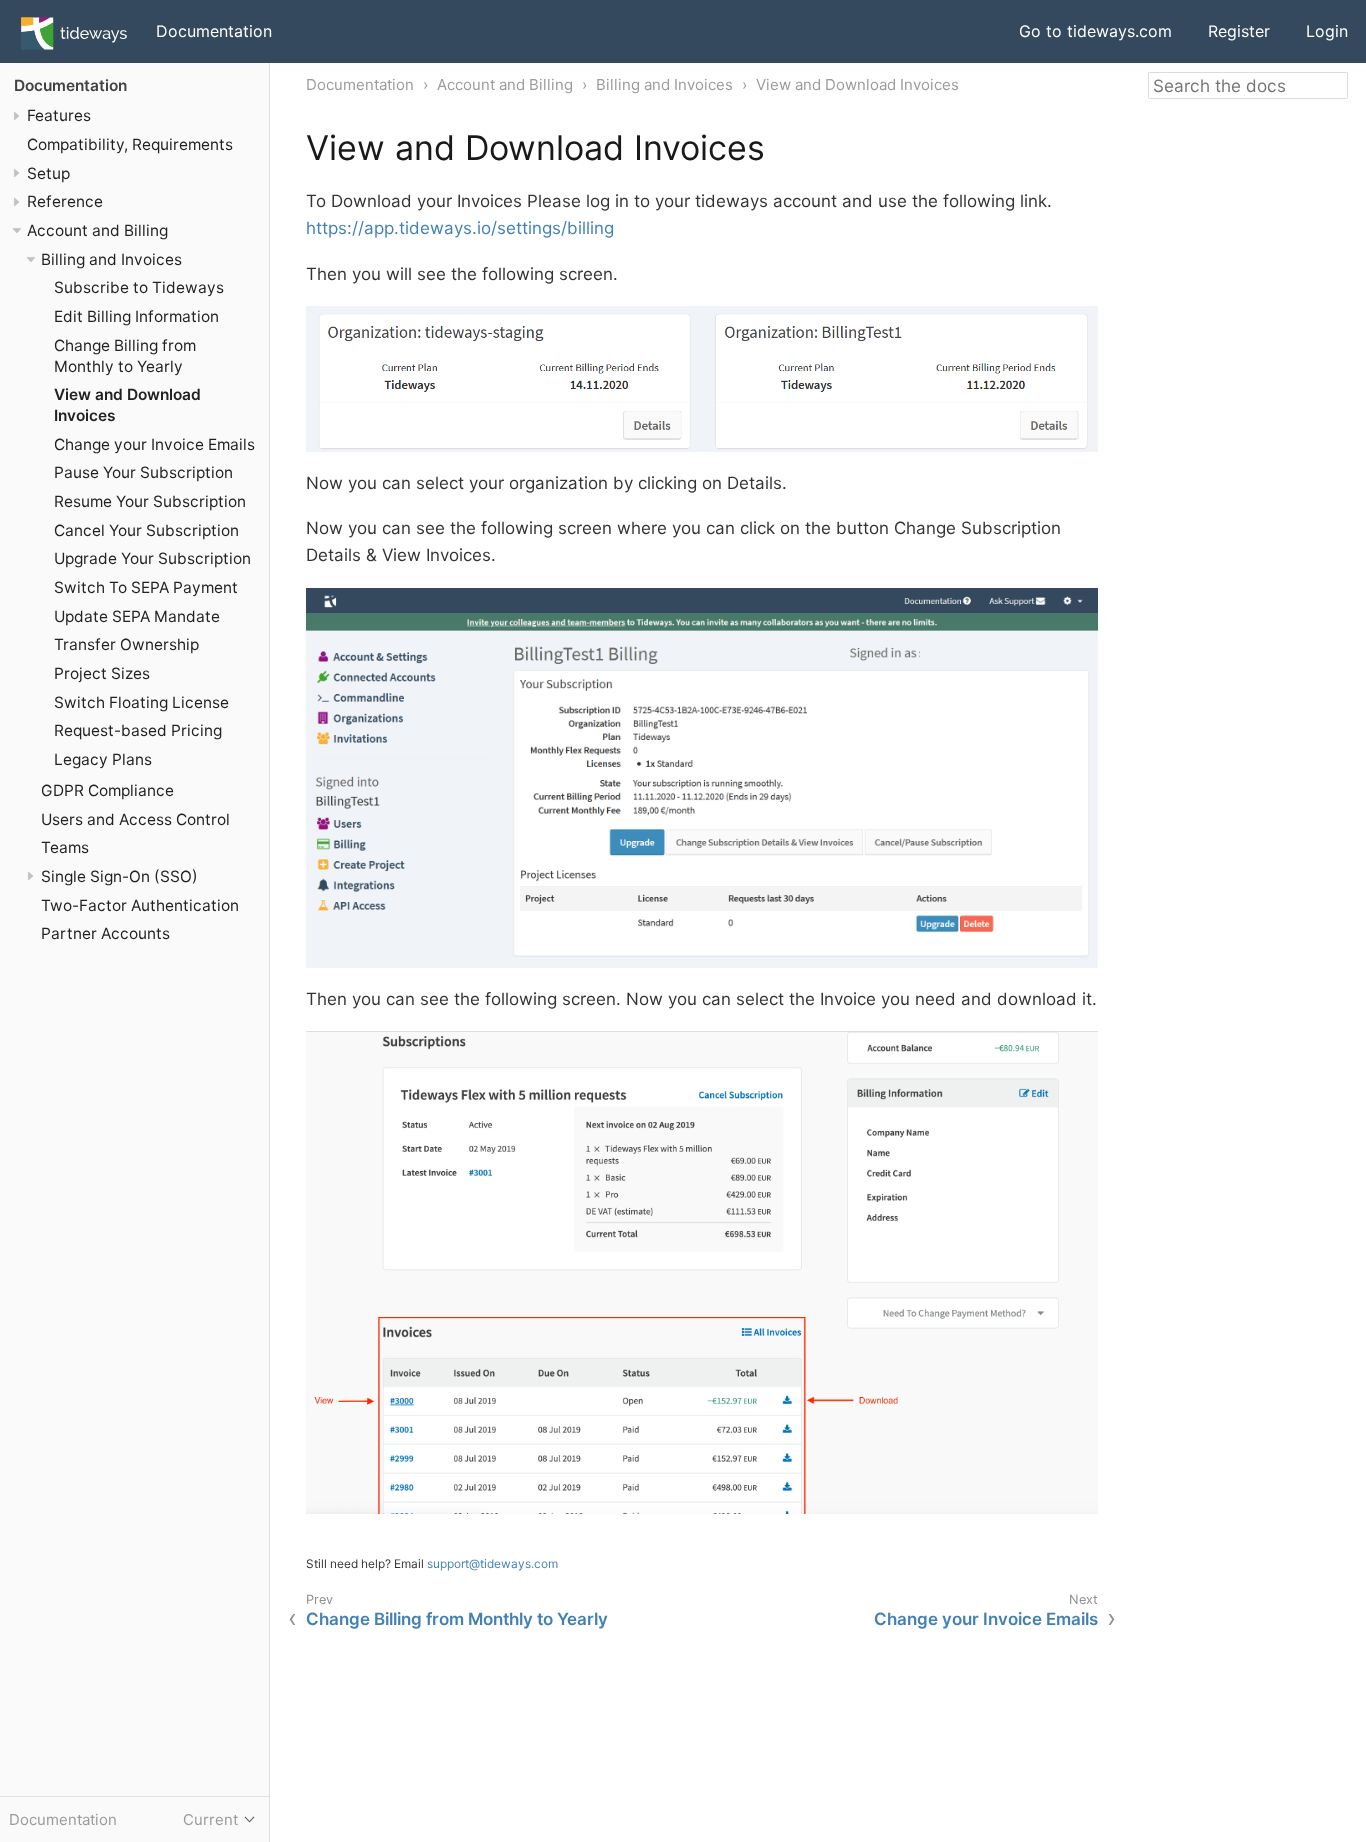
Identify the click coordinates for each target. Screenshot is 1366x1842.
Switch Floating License (141, 702)
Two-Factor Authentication (140, 905)
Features (59, 115)
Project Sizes (102, 673)
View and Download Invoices (857, 84)
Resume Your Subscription (150, 501)
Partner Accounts (105, 933)
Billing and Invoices (111, 259)
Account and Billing (97, 230)
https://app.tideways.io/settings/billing (460, 228)
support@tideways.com (492, 1563)
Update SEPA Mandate (137, 616)
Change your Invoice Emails (154, 444)
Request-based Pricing (138, 730)
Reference (65, 201)
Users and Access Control (135, 819)
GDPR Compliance (107, 790)
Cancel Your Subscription (146, 530)
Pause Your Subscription (143, 473)
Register (1239, 31)
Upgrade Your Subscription (152, 558)
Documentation (214, 31)
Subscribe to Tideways (139, 287)
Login (1327, 31)
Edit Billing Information (136, 316)
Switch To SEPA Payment (146, 587)
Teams (65, 847)
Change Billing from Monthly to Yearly (125, 356)
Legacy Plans (103, 759)
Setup (48, 173)
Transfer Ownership (126, 644)
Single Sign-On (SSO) (119, 876)
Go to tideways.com (1095, 31)
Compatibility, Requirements (130, 144)
